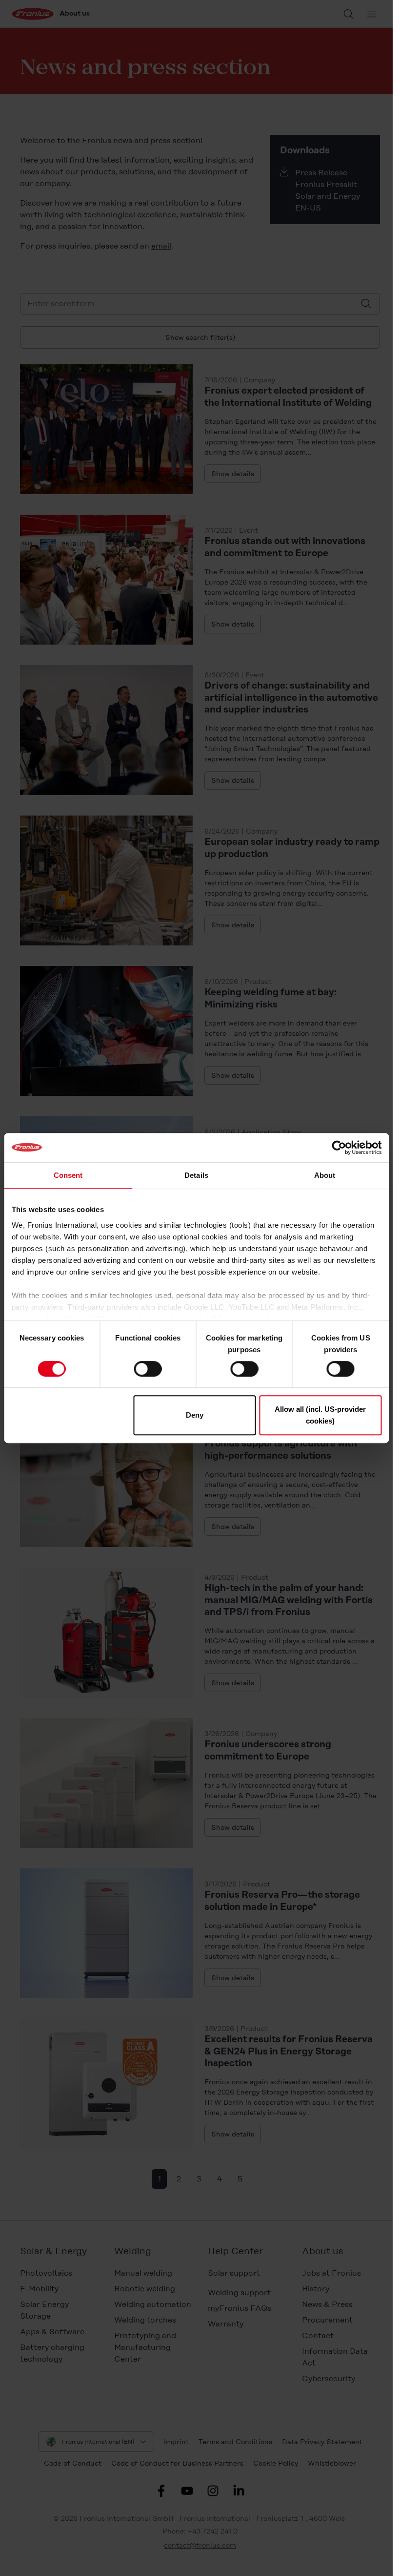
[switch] (148, 1369)
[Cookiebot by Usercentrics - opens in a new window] (339, 1148)
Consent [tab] (68, 1175)
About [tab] (325, 1175)
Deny (195, 1415)
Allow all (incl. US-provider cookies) (320, 1415)
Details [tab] (196, 1175)
